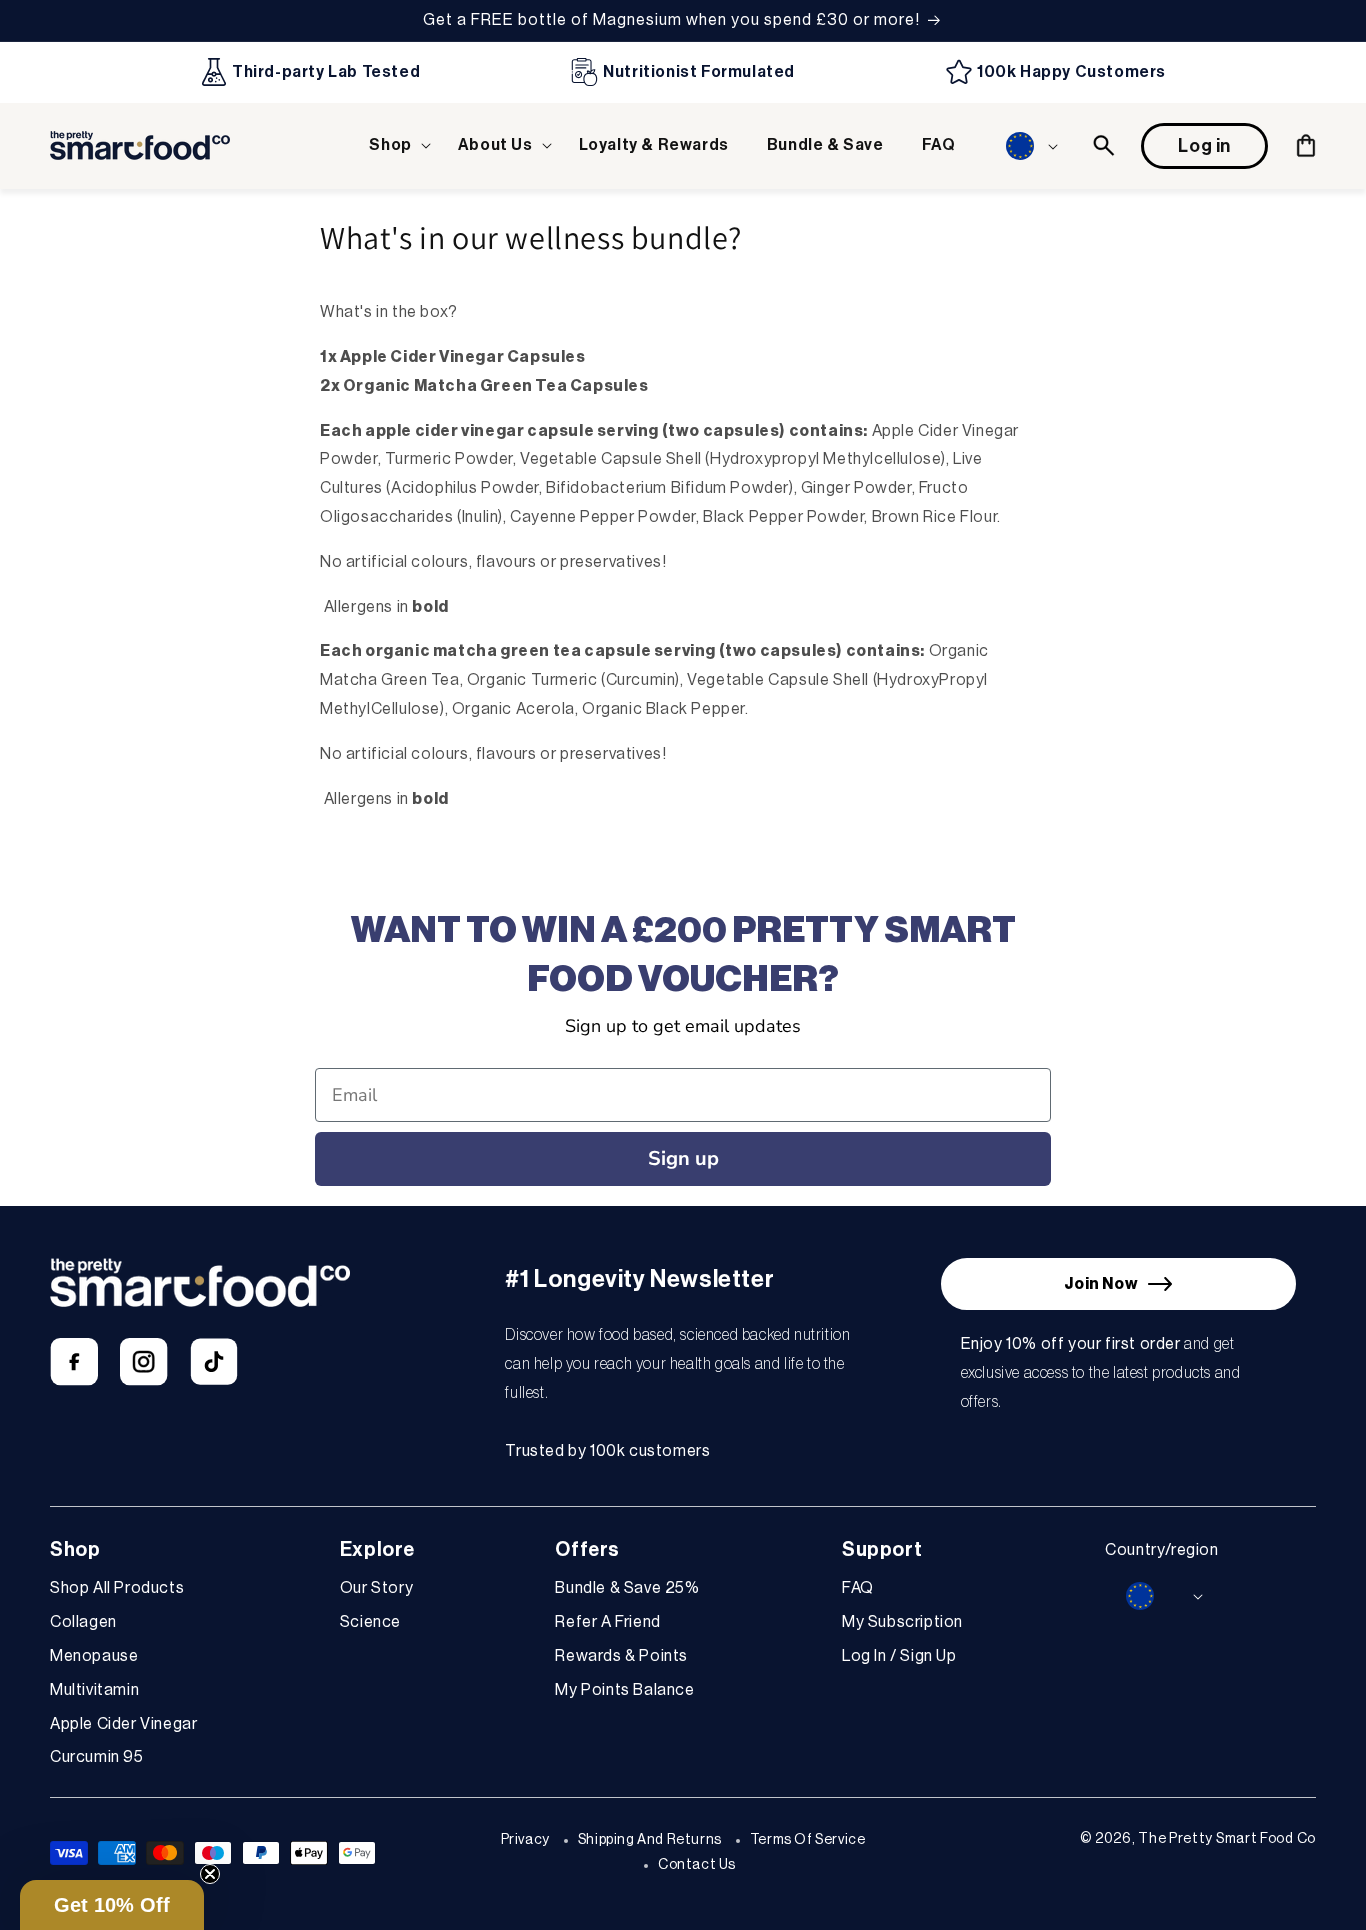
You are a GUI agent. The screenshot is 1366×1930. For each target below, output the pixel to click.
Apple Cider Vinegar (123, 1724)
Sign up (683, 1158)
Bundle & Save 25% (627, 1588)
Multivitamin (94, 1690)
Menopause (94, 1656)
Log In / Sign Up (899, 1656)
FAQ (858, 1588)
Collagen (83, 1622)
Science (370, 1622)
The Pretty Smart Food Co (1227, 1839)
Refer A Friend (607, 1622)
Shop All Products (117, 1588)
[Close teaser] (210, 1874)
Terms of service (808, 1840)
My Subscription (902, 1622)
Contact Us (697, 1865)
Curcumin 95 (97, 1757)
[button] (394, 145)
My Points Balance (624, 1690)
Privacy (525, 1840)
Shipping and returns (650, 1840)
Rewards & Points (621, 1656)
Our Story (376, 1588)
